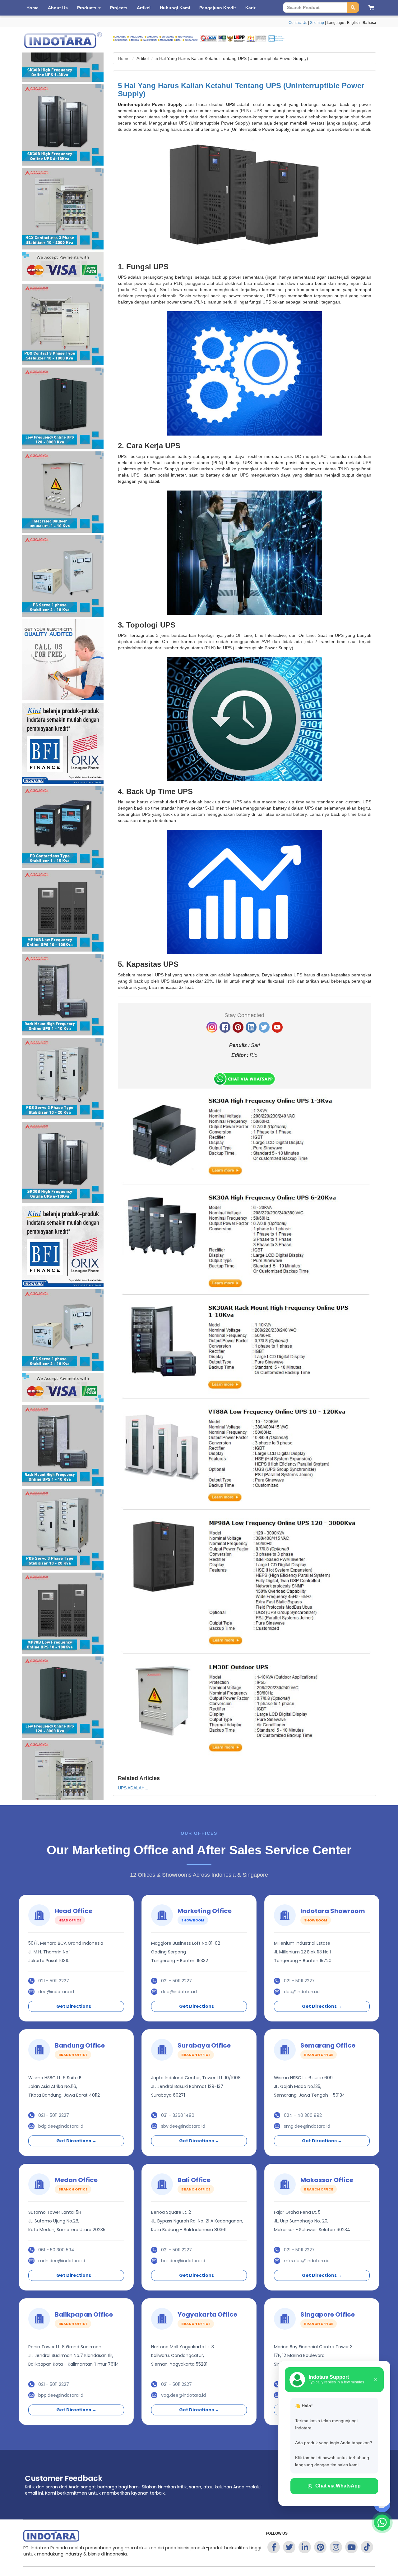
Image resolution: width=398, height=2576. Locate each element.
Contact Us (298, 23)
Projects (119, 8)
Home (32, 8)
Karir (250, 8)
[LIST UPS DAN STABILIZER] (245, 1425)
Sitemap (317, 23)
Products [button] (87, 8)
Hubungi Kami (175, 8)
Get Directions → (76, 2006)
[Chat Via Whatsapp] (244, 1078)
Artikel (144, 8)
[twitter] (264, 1027)
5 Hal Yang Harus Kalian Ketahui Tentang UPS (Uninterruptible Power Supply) (241, 90)
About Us (58, 8)
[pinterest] (238, 1027)
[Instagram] (212, 1027)
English (353, 23)
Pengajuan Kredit (218, 8)
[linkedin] (251, 1027)
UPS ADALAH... (133, 1788)
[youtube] (277, 1027)
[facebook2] (225, 1027)
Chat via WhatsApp (338, 2486)
